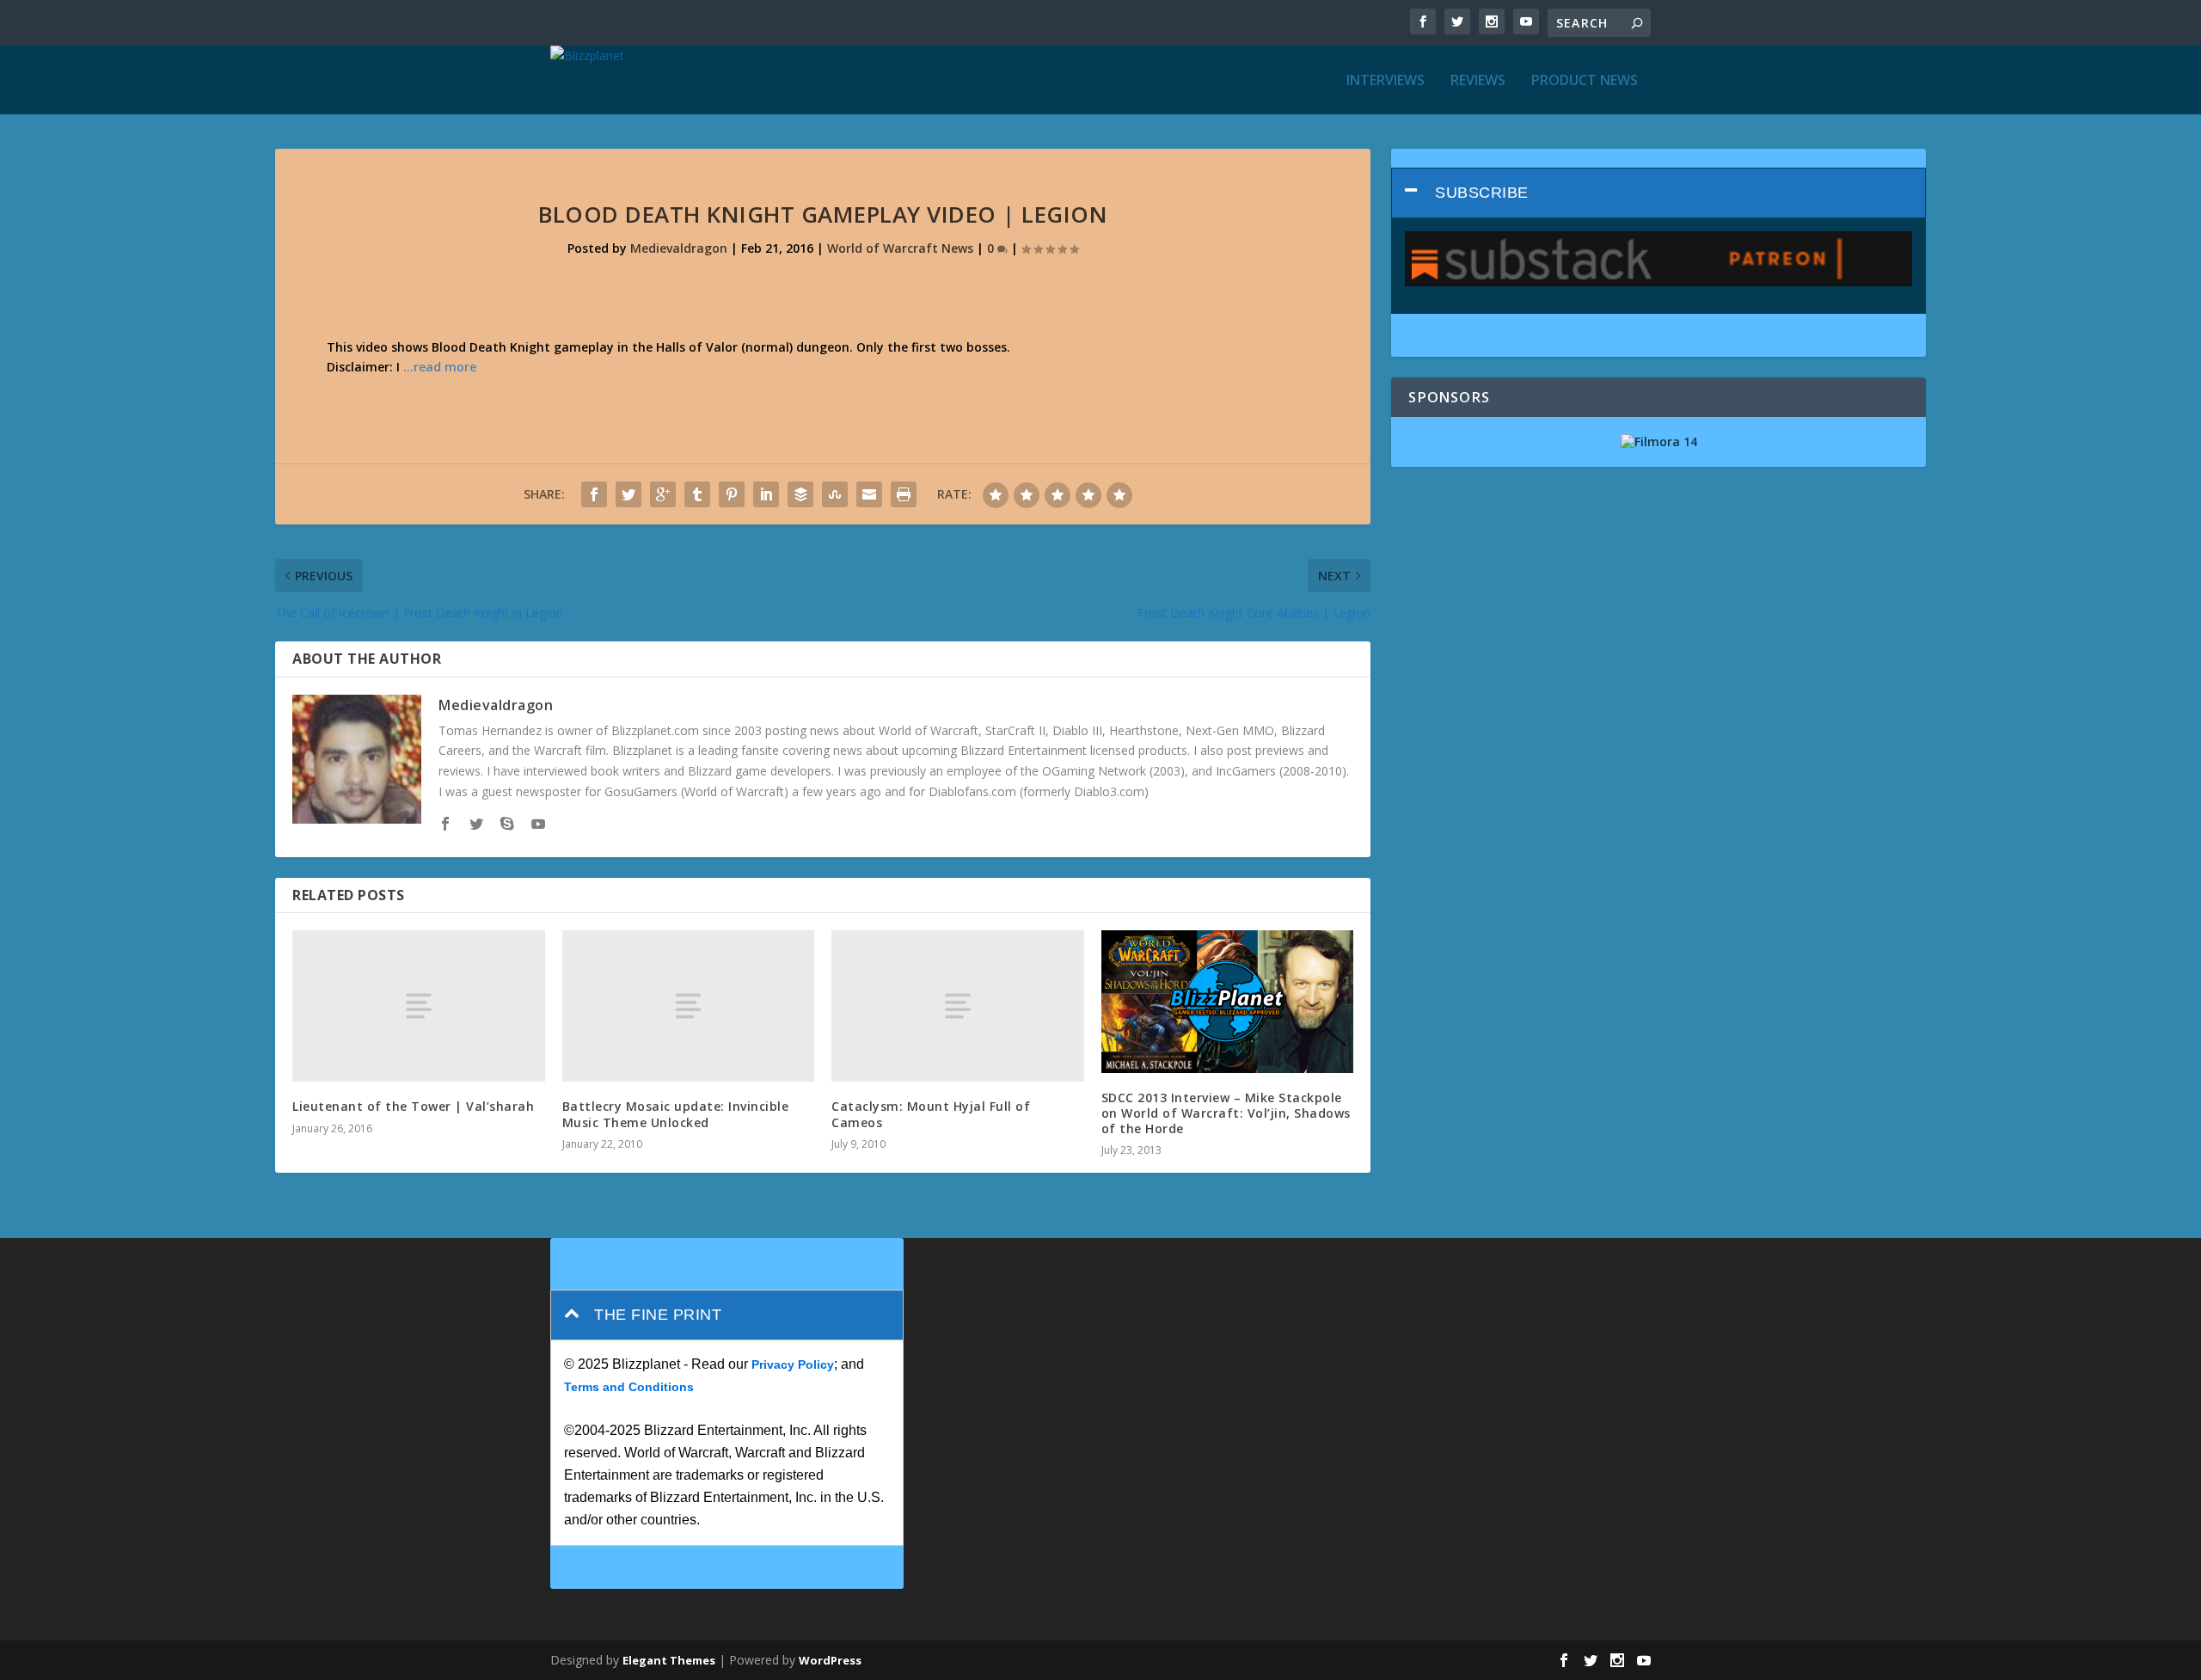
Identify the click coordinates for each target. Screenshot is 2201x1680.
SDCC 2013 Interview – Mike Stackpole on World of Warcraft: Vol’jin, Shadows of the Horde (1226, 1113)
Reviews (1478, 81)
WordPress (830, 1660)
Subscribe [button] (1482, 193)
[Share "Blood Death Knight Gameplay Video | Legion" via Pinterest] (732, 494)
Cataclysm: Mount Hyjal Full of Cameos (931, 1114)
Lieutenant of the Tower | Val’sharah (413, 1106)
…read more (440, 367)
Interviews (1386, 81)
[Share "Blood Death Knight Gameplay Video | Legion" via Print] (904, 494)
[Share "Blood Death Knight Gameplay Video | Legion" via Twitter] (628, 494)
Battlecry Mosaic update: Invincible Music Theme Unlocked (676, 1114)
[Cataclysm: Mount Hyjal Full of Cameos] (958, 1006)
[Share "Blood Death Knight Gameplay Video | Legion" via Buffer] (800, 494)
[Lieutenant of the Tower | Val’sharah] (419, 1006)
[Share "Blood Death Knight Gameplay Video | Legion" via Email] (869, 494)
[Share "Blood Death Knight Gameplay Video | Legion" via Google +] (663, 494)
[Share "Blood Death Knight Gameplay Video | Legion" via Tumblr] (697, 494)
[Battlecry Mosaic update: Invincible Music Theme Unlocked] (689, 1006)
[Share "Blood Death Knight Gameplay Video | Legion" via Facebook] (594, 494)
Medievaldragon (679, 248)
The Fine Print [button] (658, 1315)
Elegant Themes (669, 1660)
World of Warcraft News (900, 248)
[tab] (1658, 193)
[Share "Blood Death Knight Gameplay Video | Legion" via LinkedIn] (766, 494)
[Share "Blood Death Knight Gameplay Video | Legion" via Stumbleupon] (835, 494)
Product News (1585, 81)
